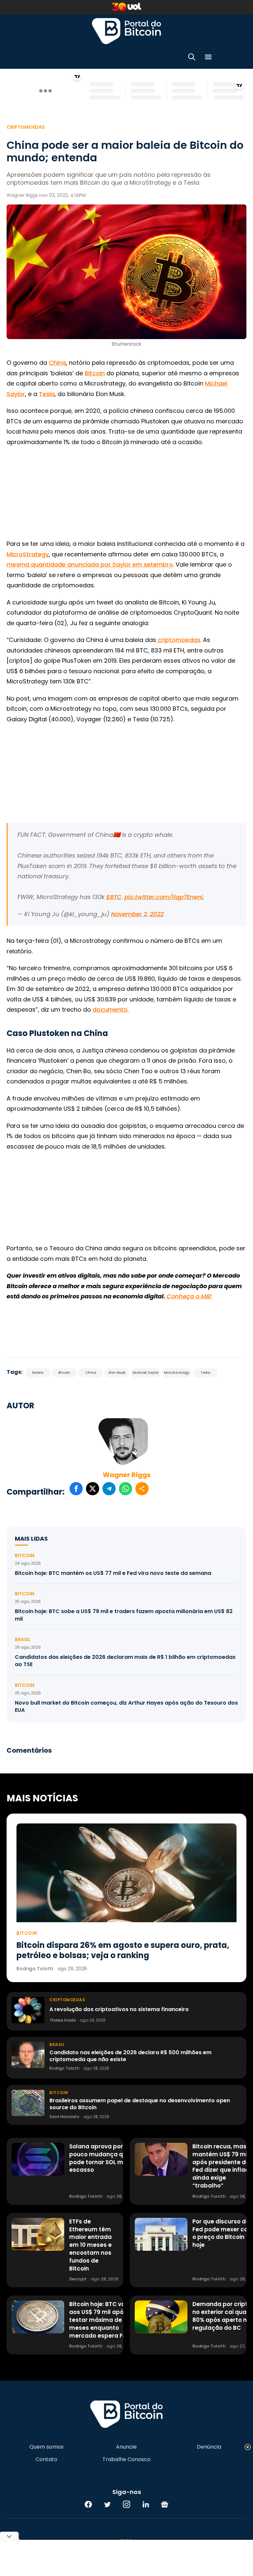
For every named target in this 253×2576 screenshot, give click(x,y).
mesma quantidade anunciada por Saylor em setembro (90, 564)
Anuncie (126, 2447)
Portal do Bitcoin (126, 31)
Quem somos (46, 2447)
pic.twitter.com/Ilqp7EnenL (164, 897)
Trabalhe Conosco (126, 2459)
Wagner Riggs (127, 1475)
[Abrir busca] (192, 58)
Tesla (47, 394)
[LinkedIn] (146, 2504)
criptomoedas (178, 640)
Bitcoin (95, 373)
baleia (38, 1373)
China (57, 363)
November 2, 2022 (137, 914)
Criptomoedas (26, 127)
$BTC (114, 897)
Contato (46, 2459)
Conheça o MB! (188, 1296)
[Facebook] (88, 2504)
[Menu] (208, 58)
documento (110, 1009)
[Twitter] (107, 2504)
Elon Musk (117, 1373)
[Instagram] (126, 2504)
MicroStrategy (28, 554)
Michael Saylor (146, 1373)
